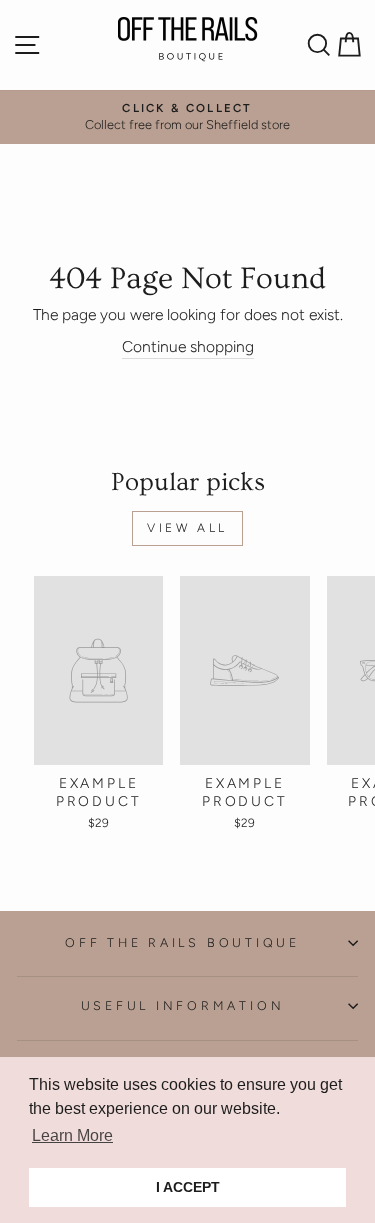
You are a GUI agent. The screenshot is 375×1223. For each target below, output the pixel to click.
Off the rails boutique (182, 942)
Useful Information (183, 1005)
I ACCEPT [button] (188, 1187)
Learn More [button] (72, 1135)
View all (187, 528)
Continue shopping (188, 346)
